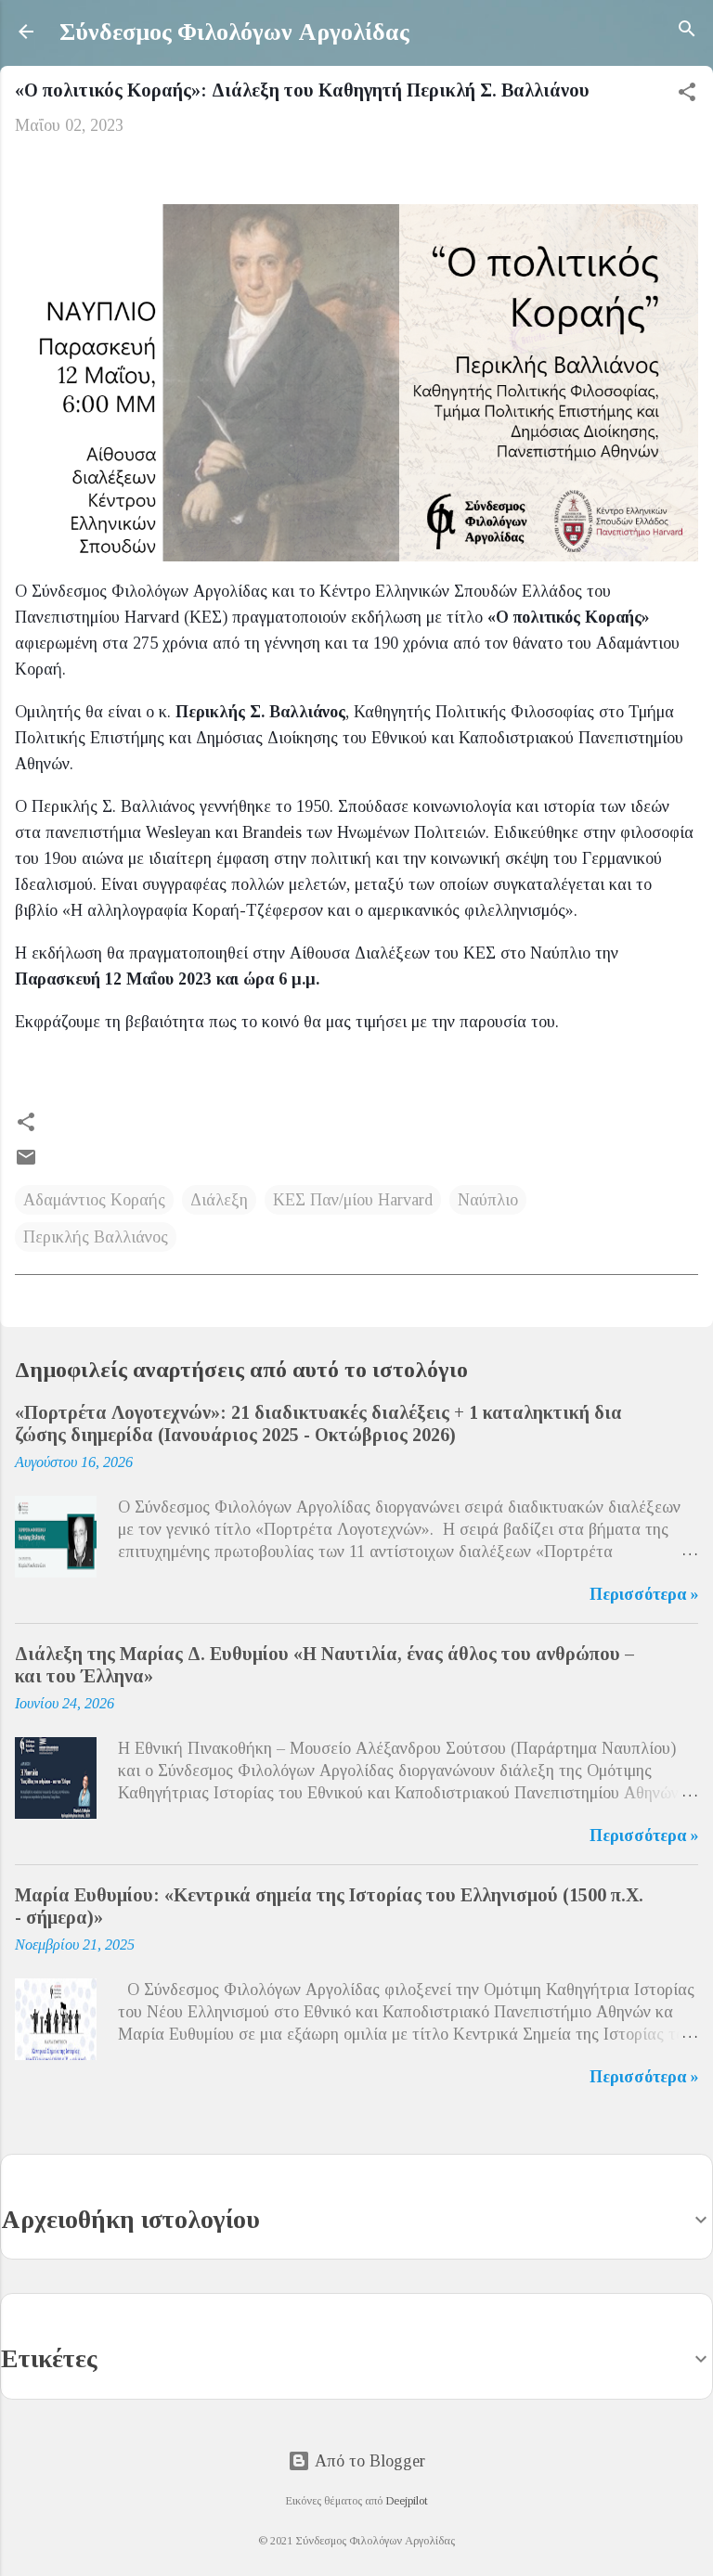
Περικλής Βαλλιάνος (96, 1237)
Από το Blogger (368, 2461)
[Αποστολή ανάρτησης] (26, 1163)
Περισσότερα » (644, 1594)
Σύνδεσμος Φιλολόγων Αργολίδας (234, 32)
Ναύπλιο (488, 1200)
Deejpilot (407, 2501)
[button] (687, 95)
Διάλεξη (219, 1200)
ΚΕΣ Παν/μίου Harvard (353, 1200)
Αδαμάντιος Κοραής (94, 1200)
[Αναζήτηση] (687, 32)
